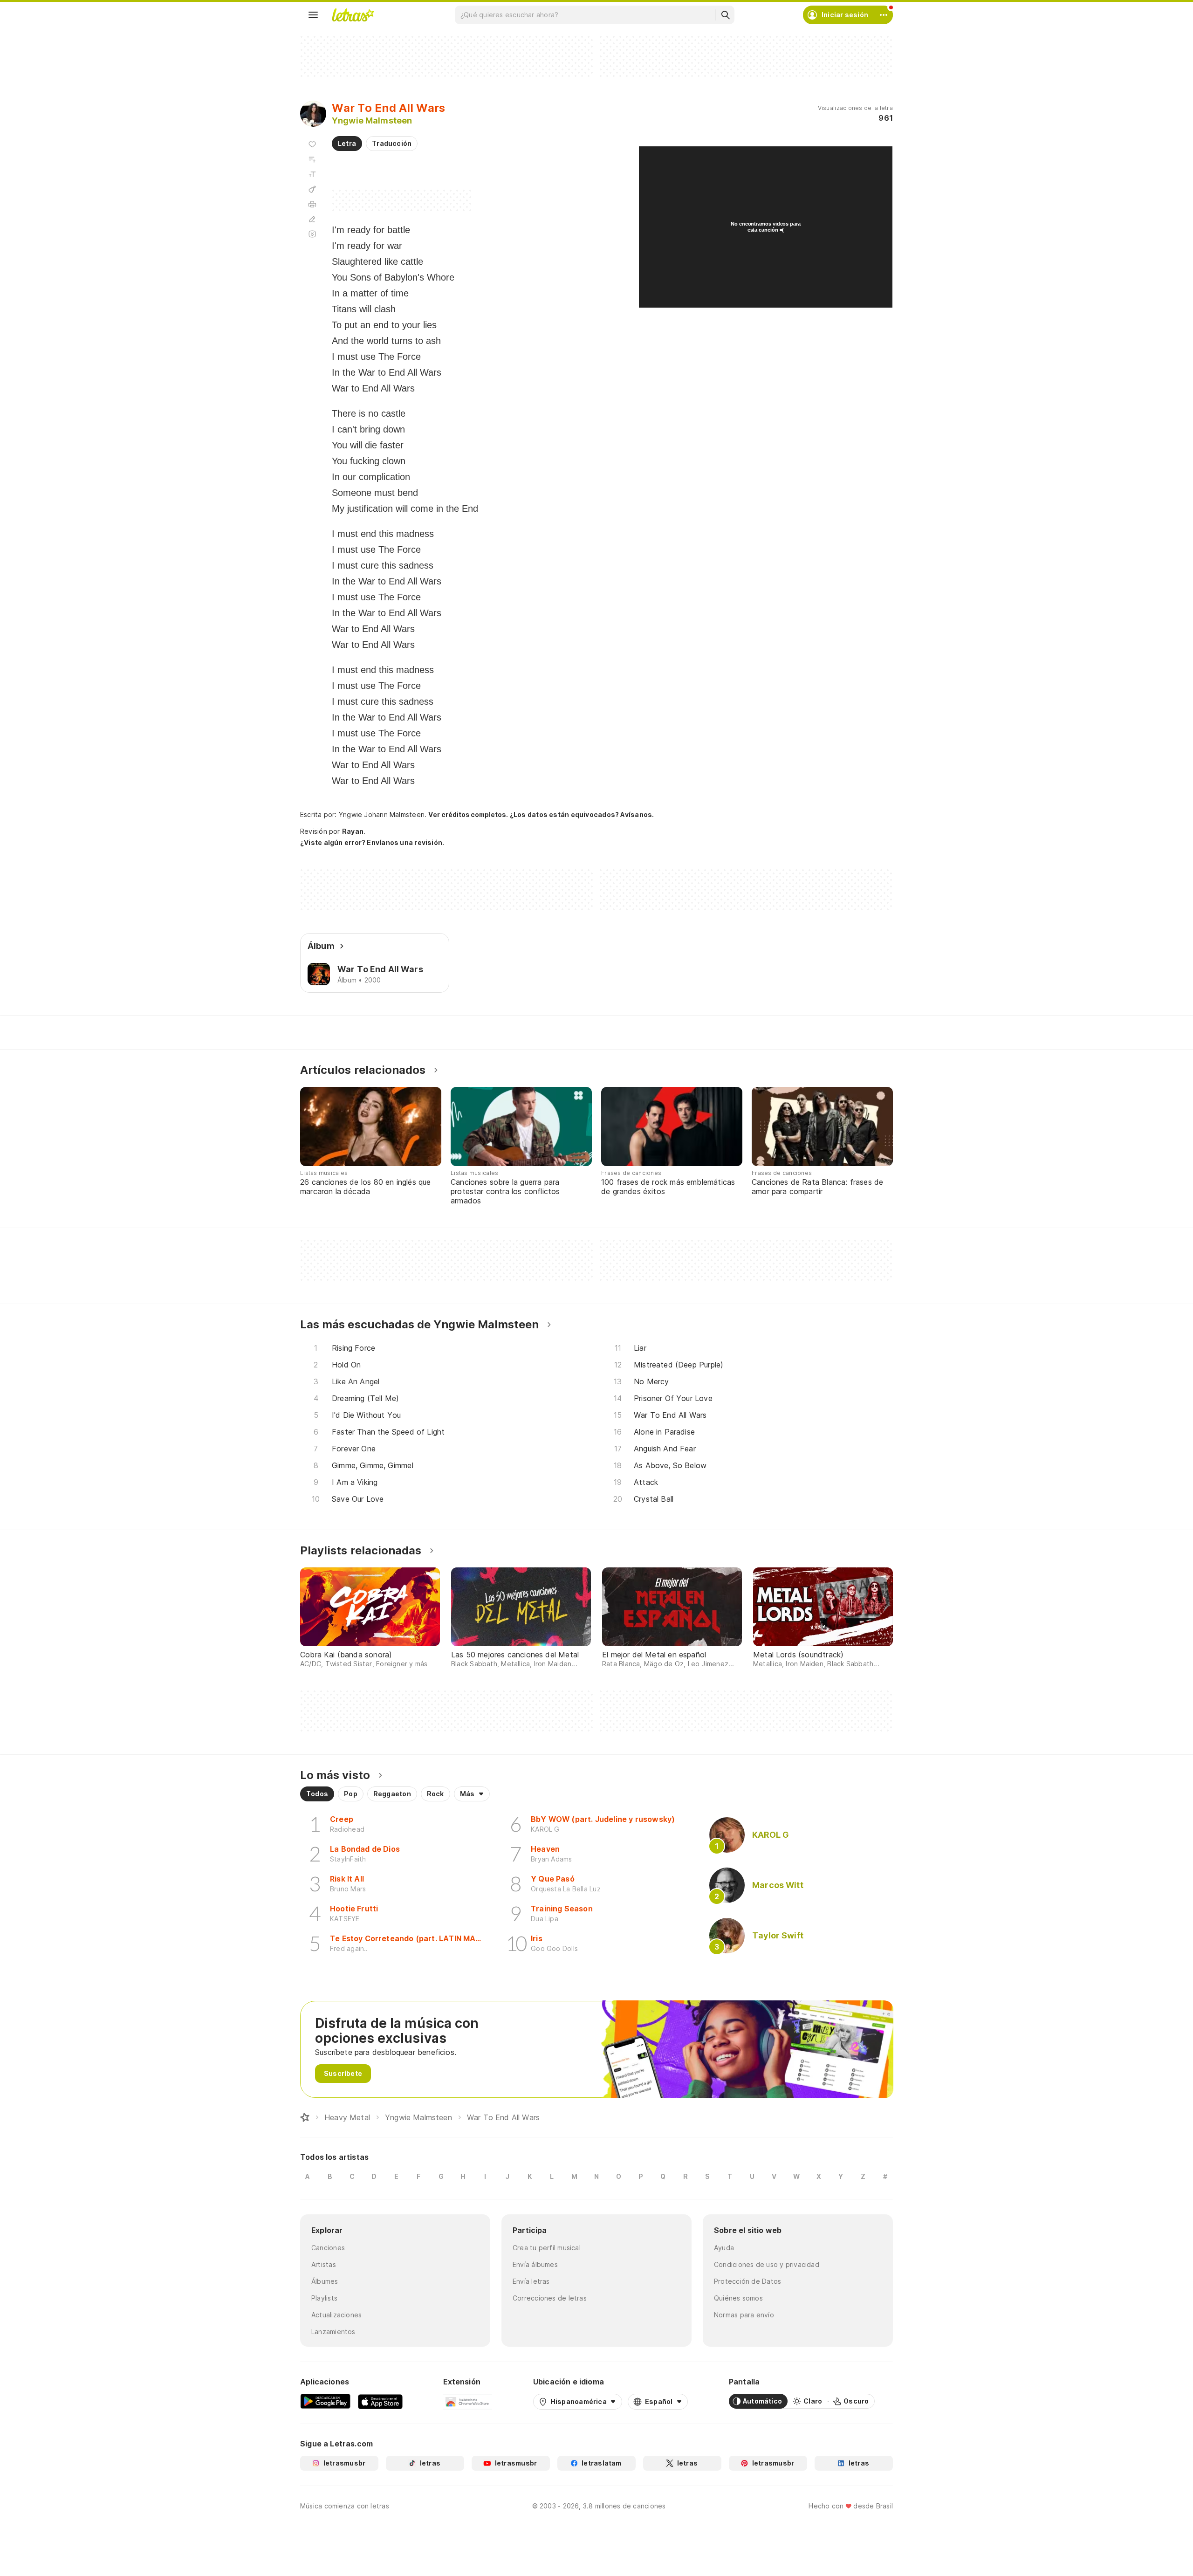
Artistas (324, 2264)
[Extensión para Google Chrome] (468, 2401)
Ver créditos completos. (468, 815)
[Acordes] (312, 189)
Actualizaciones (336, 2315)
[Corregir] (312, 219)
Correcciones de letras (550, 2298)
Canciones (328, 2248)
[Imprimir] (312, 204)
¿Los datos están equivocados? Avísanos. (582, 814)
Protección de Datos (747, 2281)
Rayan (353, 831)
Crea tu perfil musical (547, 2248)
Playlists (324, 2298)
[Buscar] (725, 15)
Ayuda (724, 2248)
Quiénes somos (738, 2298)
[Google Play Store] (325, 2401)
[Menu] (313, 15)
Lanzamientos (333, 2332)
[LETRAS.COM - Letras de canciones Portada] (353, 15)
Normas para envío (744, 2315)
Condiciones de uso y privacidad (767, 2264)
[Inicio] (305, 2117)
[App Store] (380, 2401)
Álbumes (325, 2281)
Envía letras (531, 2281)
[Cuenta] (884, 15)
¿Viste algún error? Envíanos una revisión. (372, 843)
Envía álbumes (535, 2264)
